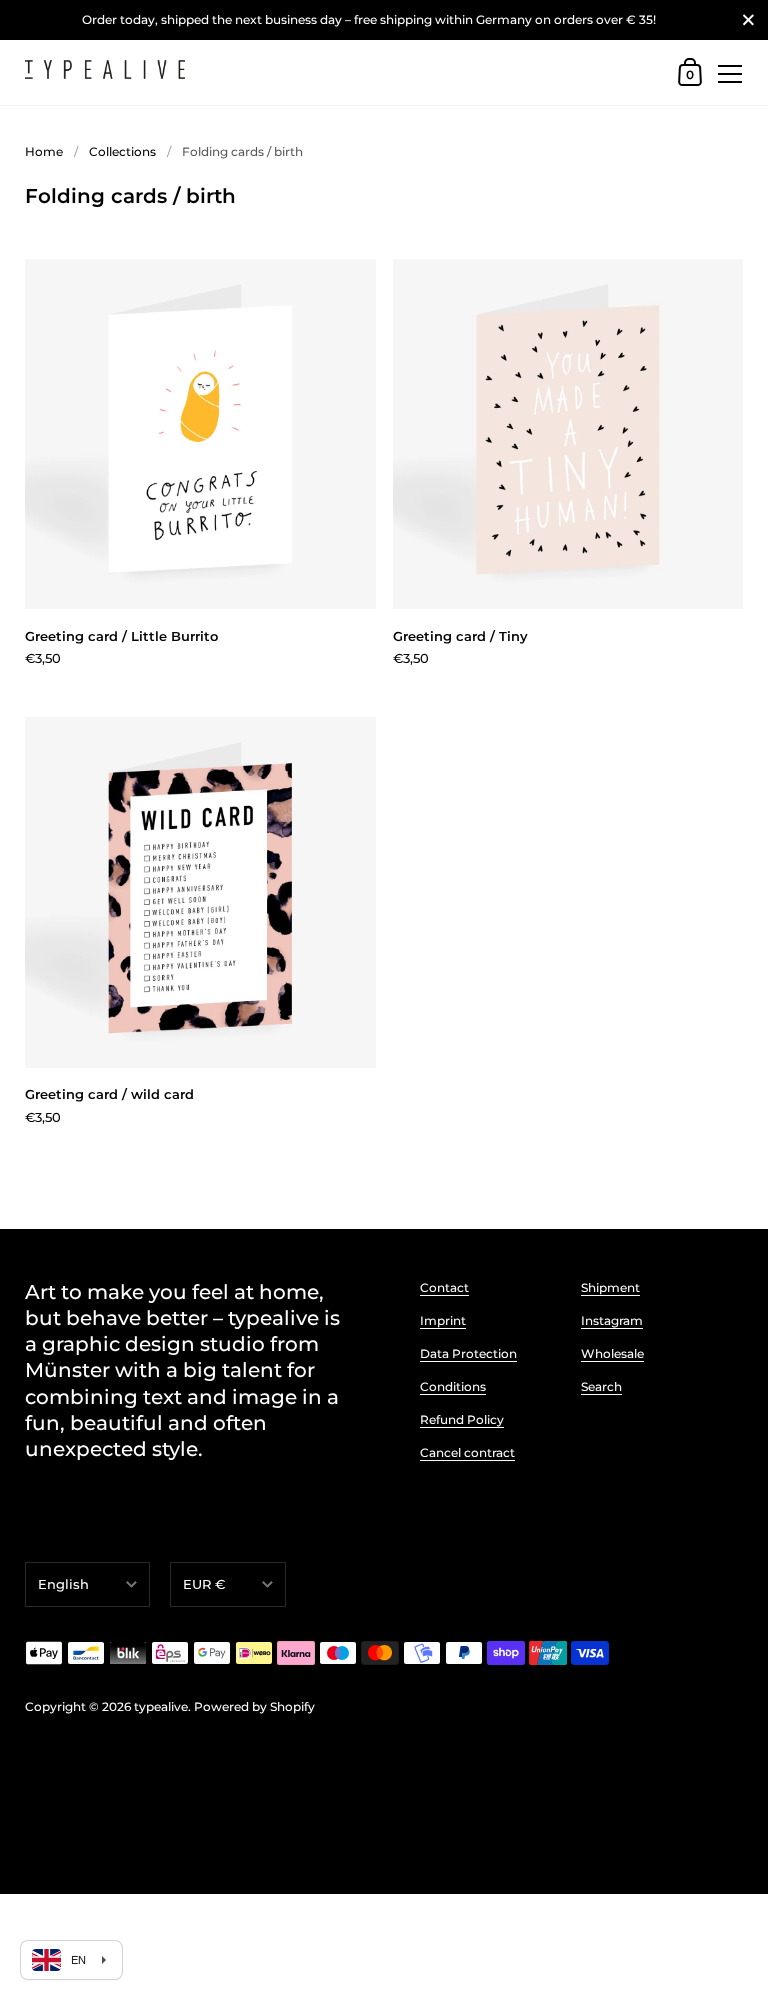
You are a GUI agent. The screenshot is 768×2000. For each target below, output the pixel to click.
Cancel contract (467, 1452)
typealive (161, 1706)
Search (601, 1386)
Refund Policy (462, 1419)
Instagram (612, 1320)
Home (44, 151)
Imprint (443, 1320)
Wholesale (612, 1353)
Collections (122, 151)
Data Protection (468, 1353)
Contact (444, 1287)
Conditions (453, 1386)
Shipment (610, 1287)
